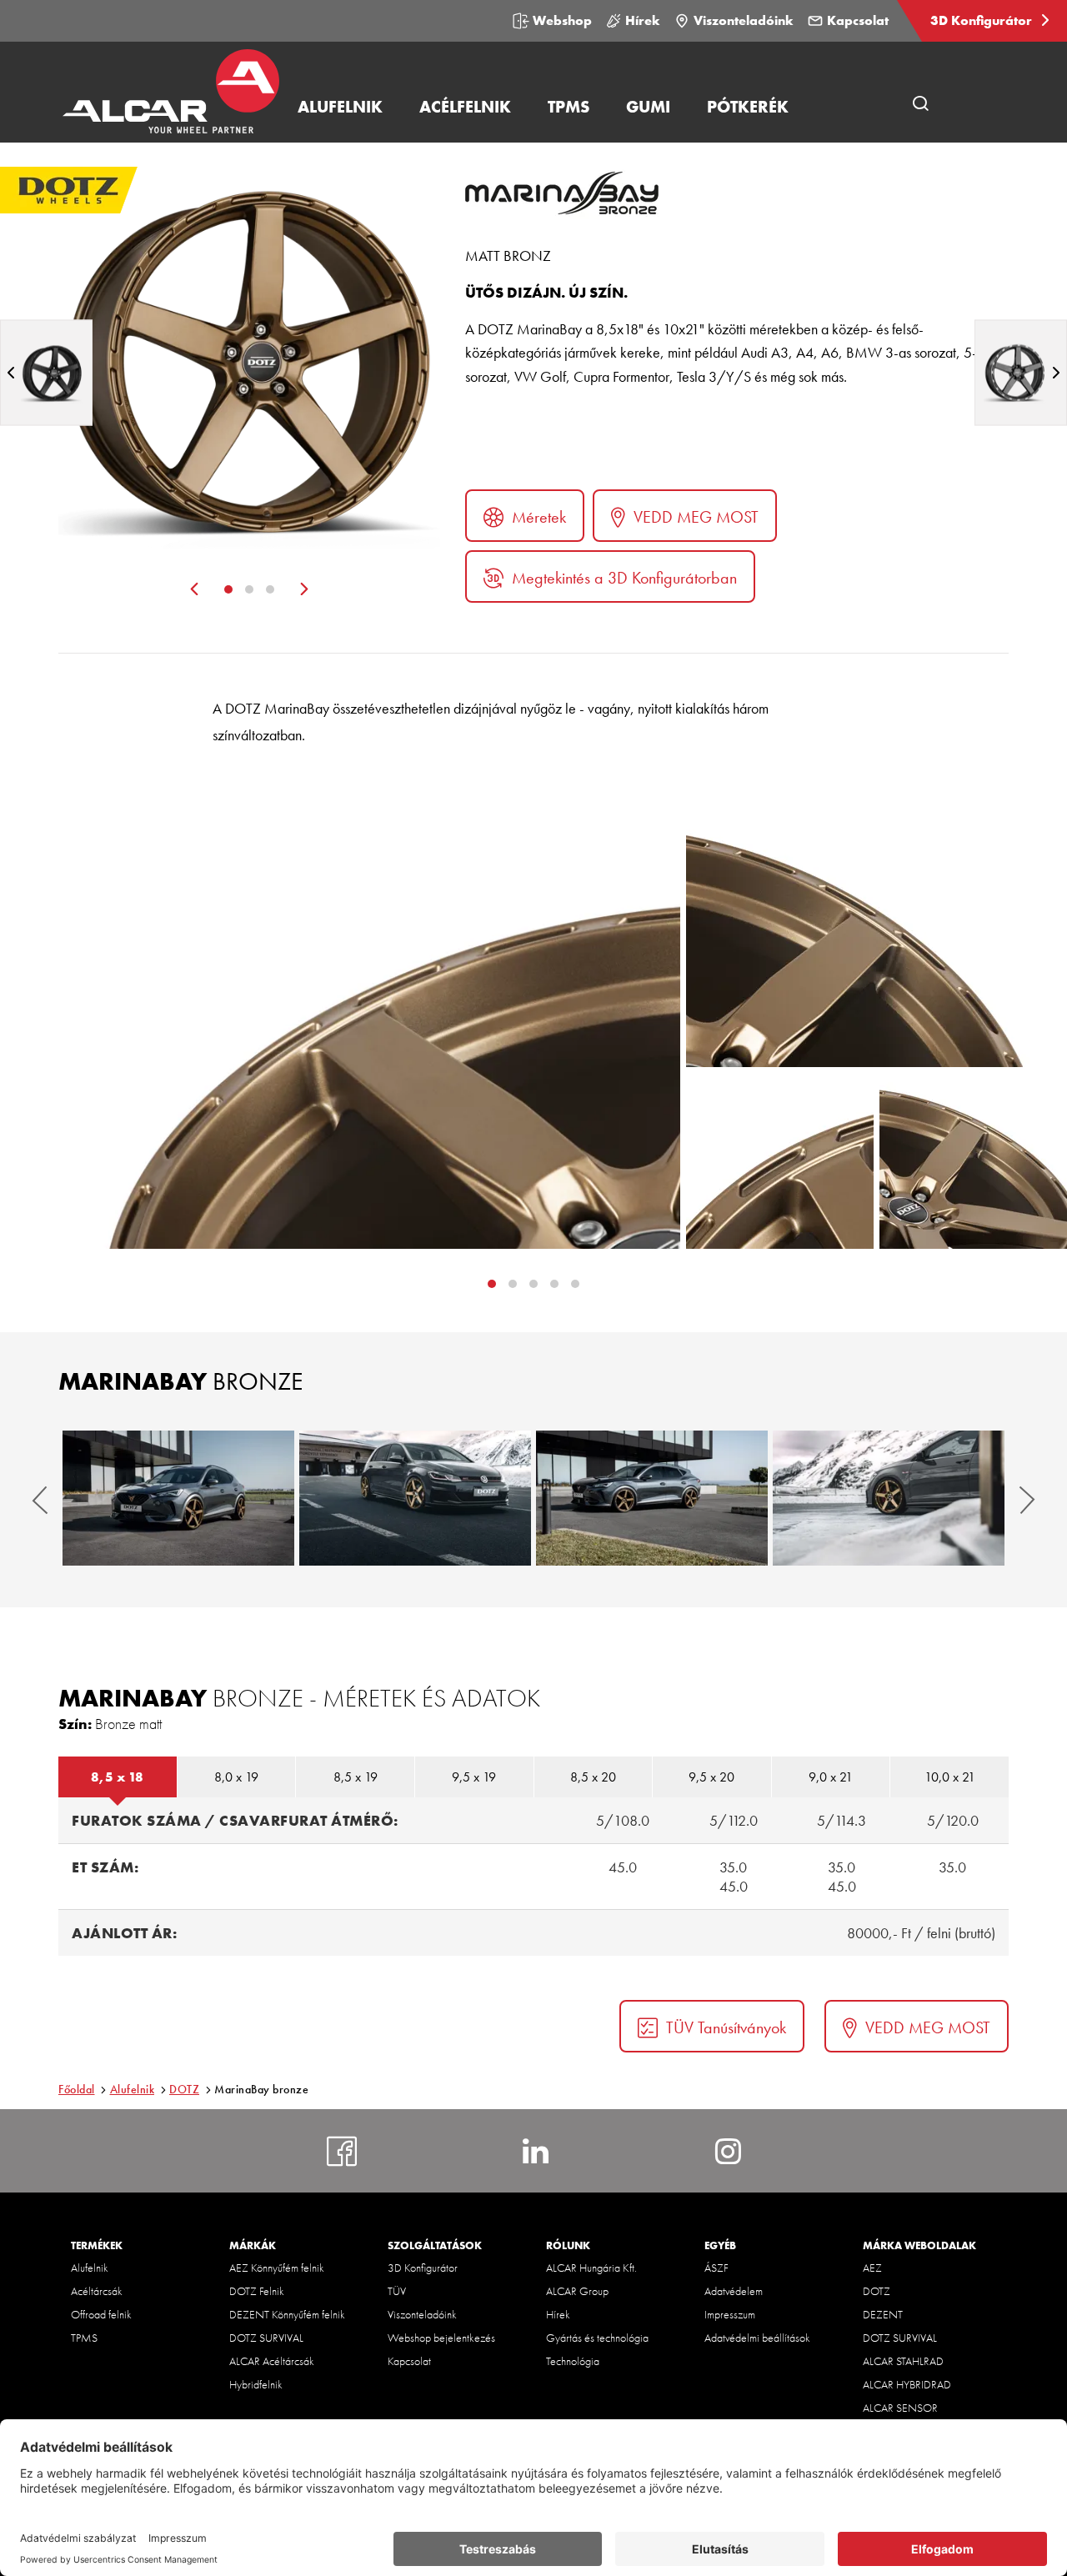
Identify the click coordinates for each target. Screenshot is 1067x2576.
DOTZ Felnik (257, 2291)
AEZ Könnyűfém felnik (277, 2268)
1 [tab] (228, 589)
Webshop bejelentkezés (441, 2338)
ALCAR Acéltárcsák (272, 2361)
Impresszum (730, 2314)
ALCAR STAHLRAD (903, 2361)
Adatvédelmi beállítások (757, 2338)
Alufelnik (133, 2089)
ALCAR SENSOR (900, 2408)
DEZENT (883, 2314)
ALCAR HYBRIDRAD (907, 2384)
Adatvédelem (734, 2291)
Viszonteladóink (744, 20)
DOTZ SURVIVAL (266, 2338)
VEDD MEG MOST (696, 517)
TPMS (84, 2338)
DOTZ (184, 2089)
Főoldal (77, 2089)
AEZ (872, 2268)
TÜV (397, 2291)
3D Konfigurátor (983, 20)
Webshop (562, 20)
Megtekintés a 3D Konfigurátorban (624, 578)
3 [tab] (270, 589)
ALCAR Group (577, 2291)
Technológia (573, 2361)
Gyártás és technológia (597, 2338)
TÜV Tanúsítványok (726, 2027)
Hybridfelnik (256, 2384)
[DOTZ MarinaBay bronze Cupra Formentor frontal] (178, 1498)
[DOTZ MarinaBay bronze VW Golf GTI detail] (889, 1498)
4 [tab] (575, 1284)
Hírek (643, 20)
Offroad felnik (101, 2314)
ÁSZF (716, 2268)
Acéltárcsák (97, 2291)
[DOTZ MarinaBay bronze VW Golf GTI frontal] (415, 1498)
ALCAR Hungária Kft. (591, 2268)
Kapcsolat (858, 20)
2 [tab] (249, 589)
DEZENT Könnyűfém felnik (287, 2314)
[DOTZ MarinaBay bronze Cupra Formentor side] (652, 1498)
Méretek (539, 517)
